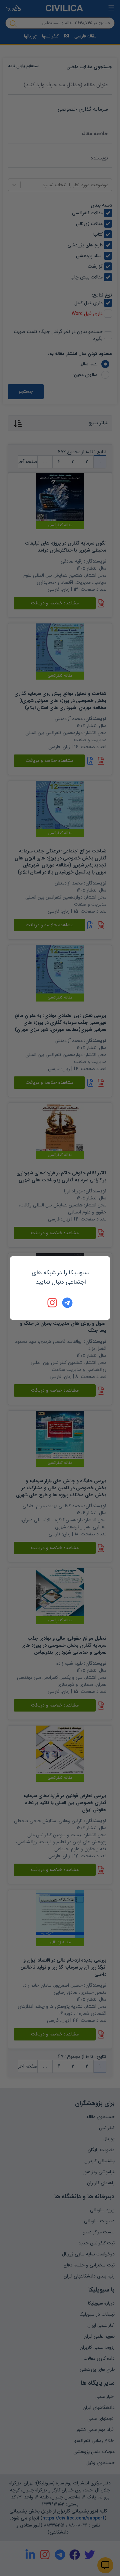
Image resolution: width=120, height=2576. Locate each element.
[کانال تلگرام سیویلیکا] (67, 1303)
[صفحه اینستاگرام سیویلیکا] (53, 1303)
